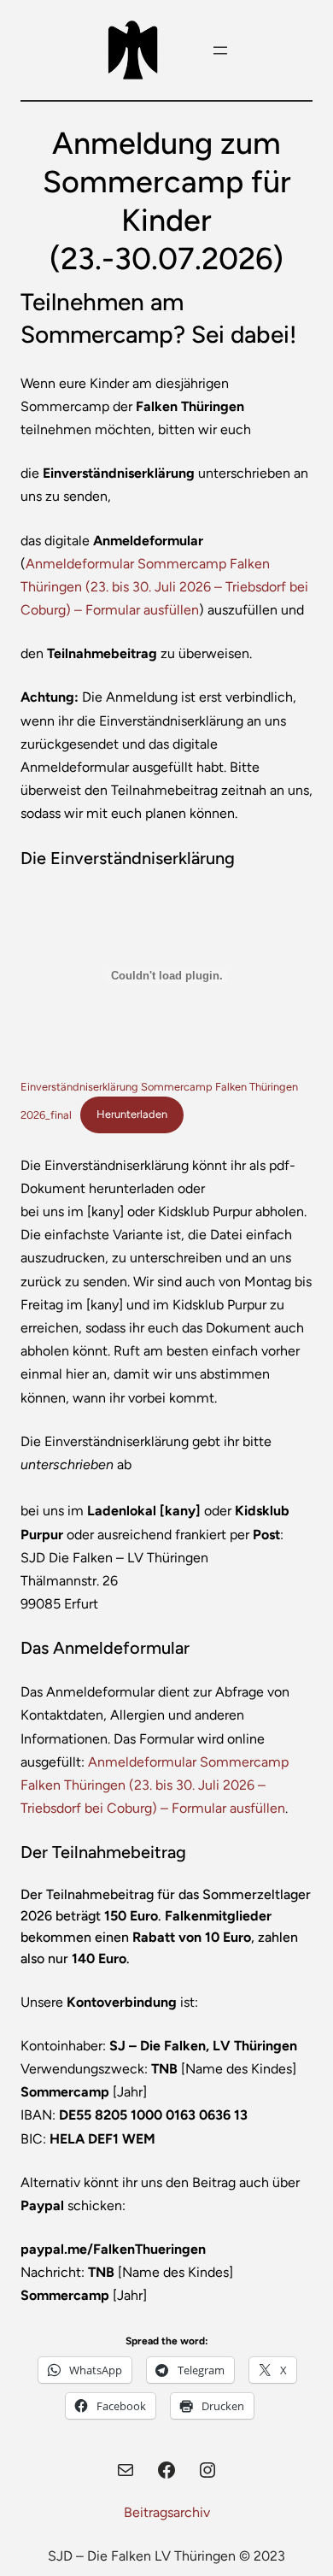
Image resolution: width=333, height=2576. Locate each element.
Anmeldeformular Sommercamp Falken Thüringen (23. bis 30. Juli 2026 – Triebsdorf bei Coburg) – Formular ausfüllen (164, 587)
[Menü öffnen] (220, 50)
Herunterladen (132, 1114)
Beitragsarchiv (167, 2512)
